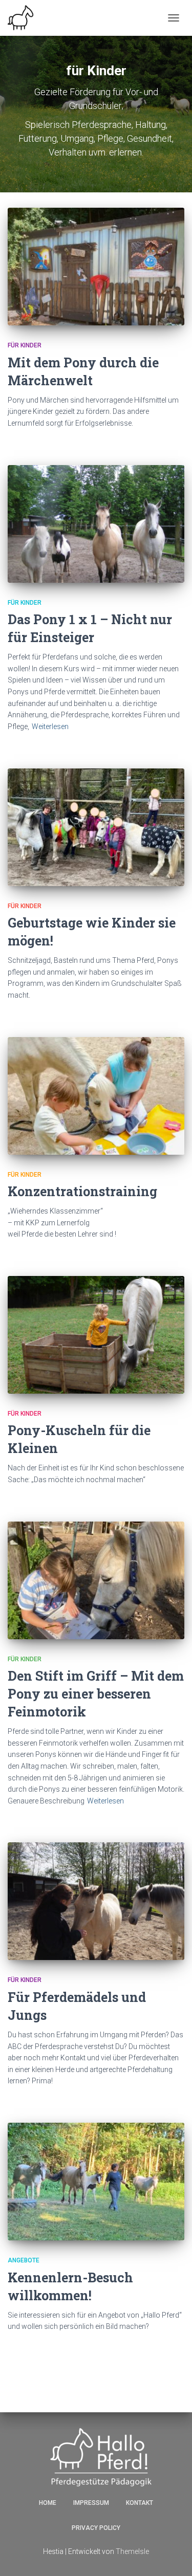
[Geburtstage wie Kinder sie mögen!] (96, 827)
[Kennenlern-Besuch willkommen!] (96, 2182)
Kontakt (140, 2503)
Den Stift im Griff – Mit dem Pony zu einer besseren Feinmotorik (96, 1694)
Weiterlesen (50, 726)
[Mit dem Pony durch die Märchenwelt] (96, 267)
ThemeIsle (132, 2551)
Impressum (91, 2503)
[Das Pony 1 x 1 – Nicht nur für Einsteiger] (96, 524)
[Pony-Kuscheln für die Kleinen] (96, 1335)
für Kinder (25, 345)
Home (48, 2503)
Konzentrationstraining (82, 1191)
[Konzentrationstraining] (96, 1096)
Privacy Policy (96, 2528)
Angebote (24, 2260)
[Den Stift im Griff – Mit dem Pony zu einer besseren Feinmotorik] (96, 1580)
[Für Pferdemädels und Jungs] (96, 1901)
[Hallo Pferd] (24, 18)
